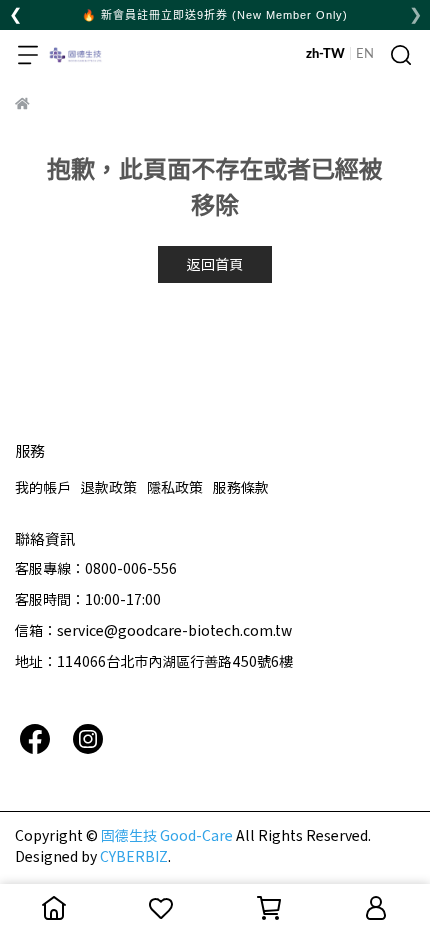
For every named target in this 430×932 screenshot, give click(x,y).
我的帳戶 (43, 487)
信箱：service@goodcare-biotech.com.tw (153, 630)
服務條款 (241, 487)
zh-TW (325, 54)
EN (365, 54)
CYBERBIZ (134, 856)
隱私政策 (175, 487)
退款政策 (109, 487)
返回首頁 (215, 264)
